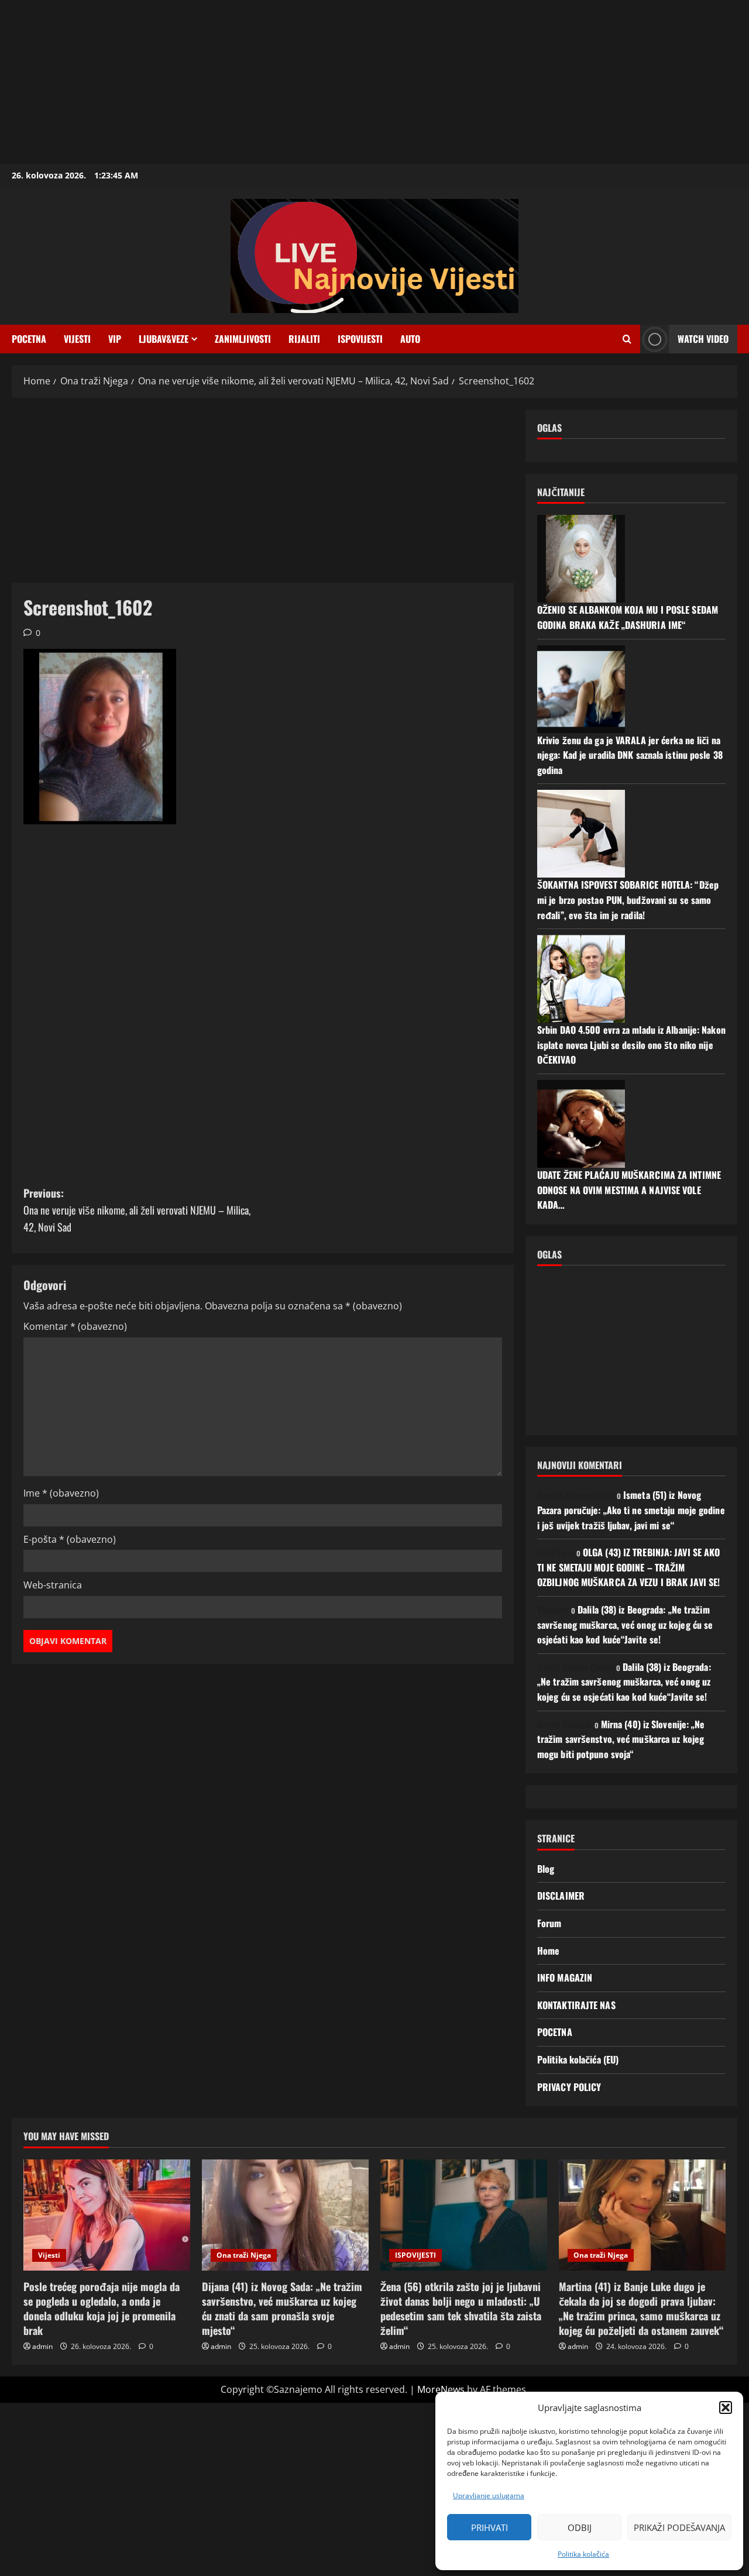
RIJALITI (304, 339)
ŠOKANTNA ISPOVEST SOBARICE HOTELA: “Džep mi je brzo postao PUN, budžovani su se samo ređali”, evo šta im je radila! (628, 900)
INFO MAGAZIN (565, 1977)
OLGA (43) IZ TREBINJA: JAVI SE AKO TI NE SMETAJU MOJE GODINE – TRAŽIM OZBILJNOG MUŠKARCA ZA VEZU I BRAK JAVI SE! (628, 1567)
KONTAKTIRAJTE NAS (576, 2005)
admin (42, 2346)
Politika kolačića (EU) (578, 2059)
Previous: (137, 1210)
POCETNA (29, 339)
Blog (546, 1869)
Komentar (75, 1326)
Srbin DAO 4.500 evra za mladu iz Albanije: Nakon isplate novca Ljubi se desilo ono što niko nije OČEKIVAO (631, 1045)
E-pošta (70, 1539)
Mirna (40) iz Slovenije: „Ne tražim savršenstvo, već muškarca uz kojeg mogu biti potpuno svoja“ (621, 1739)
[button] (726, 2408)
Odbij (580, 2527)
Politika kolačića (583, 2554)
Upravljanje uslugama (489, 2496)
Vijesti (77, 339)
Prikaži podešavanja (679, 2527)
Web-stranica (53, 1585)
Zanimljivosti (243, 339)
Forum (549, 1923)
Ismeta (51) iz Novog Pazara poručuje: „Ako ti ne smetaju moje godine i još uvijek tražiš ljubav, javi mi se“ (631, 1510)
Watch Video (703, 339)
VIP (115, 339)
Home (548, 1951)
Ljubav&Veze (164, 339)
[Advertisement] (351, 82)
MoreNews (441, 2389)
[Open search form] (627, 339)
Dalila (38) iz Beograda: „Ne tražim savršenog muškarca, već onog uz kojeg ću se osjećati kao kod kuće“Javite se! (625, 1624)
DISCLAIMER (561, 1896)
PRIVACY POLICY (569, 2087)
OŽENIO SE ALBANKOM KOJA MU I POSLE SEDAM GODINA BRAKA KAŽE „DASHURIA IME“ (628, 617)
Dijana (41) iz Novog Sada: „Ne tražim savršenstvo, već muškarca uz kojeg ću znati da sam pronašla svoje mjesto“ (282, 2309)
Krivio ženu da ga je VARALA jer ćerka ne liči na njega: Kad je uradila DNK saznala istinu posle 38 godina (630, 755)
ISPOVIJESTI (360, 339)
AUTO (410, 339)
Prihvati (489, 2527)
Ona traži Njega (244, 2255)
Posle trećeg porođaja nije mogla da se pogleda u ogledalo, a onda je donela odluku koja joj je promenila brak (102, 2309)
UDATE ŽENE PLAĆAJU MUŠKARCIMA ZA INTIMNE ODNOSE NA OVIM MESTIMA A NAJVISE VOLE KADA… (629, 1190)
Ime (61, 1493)
